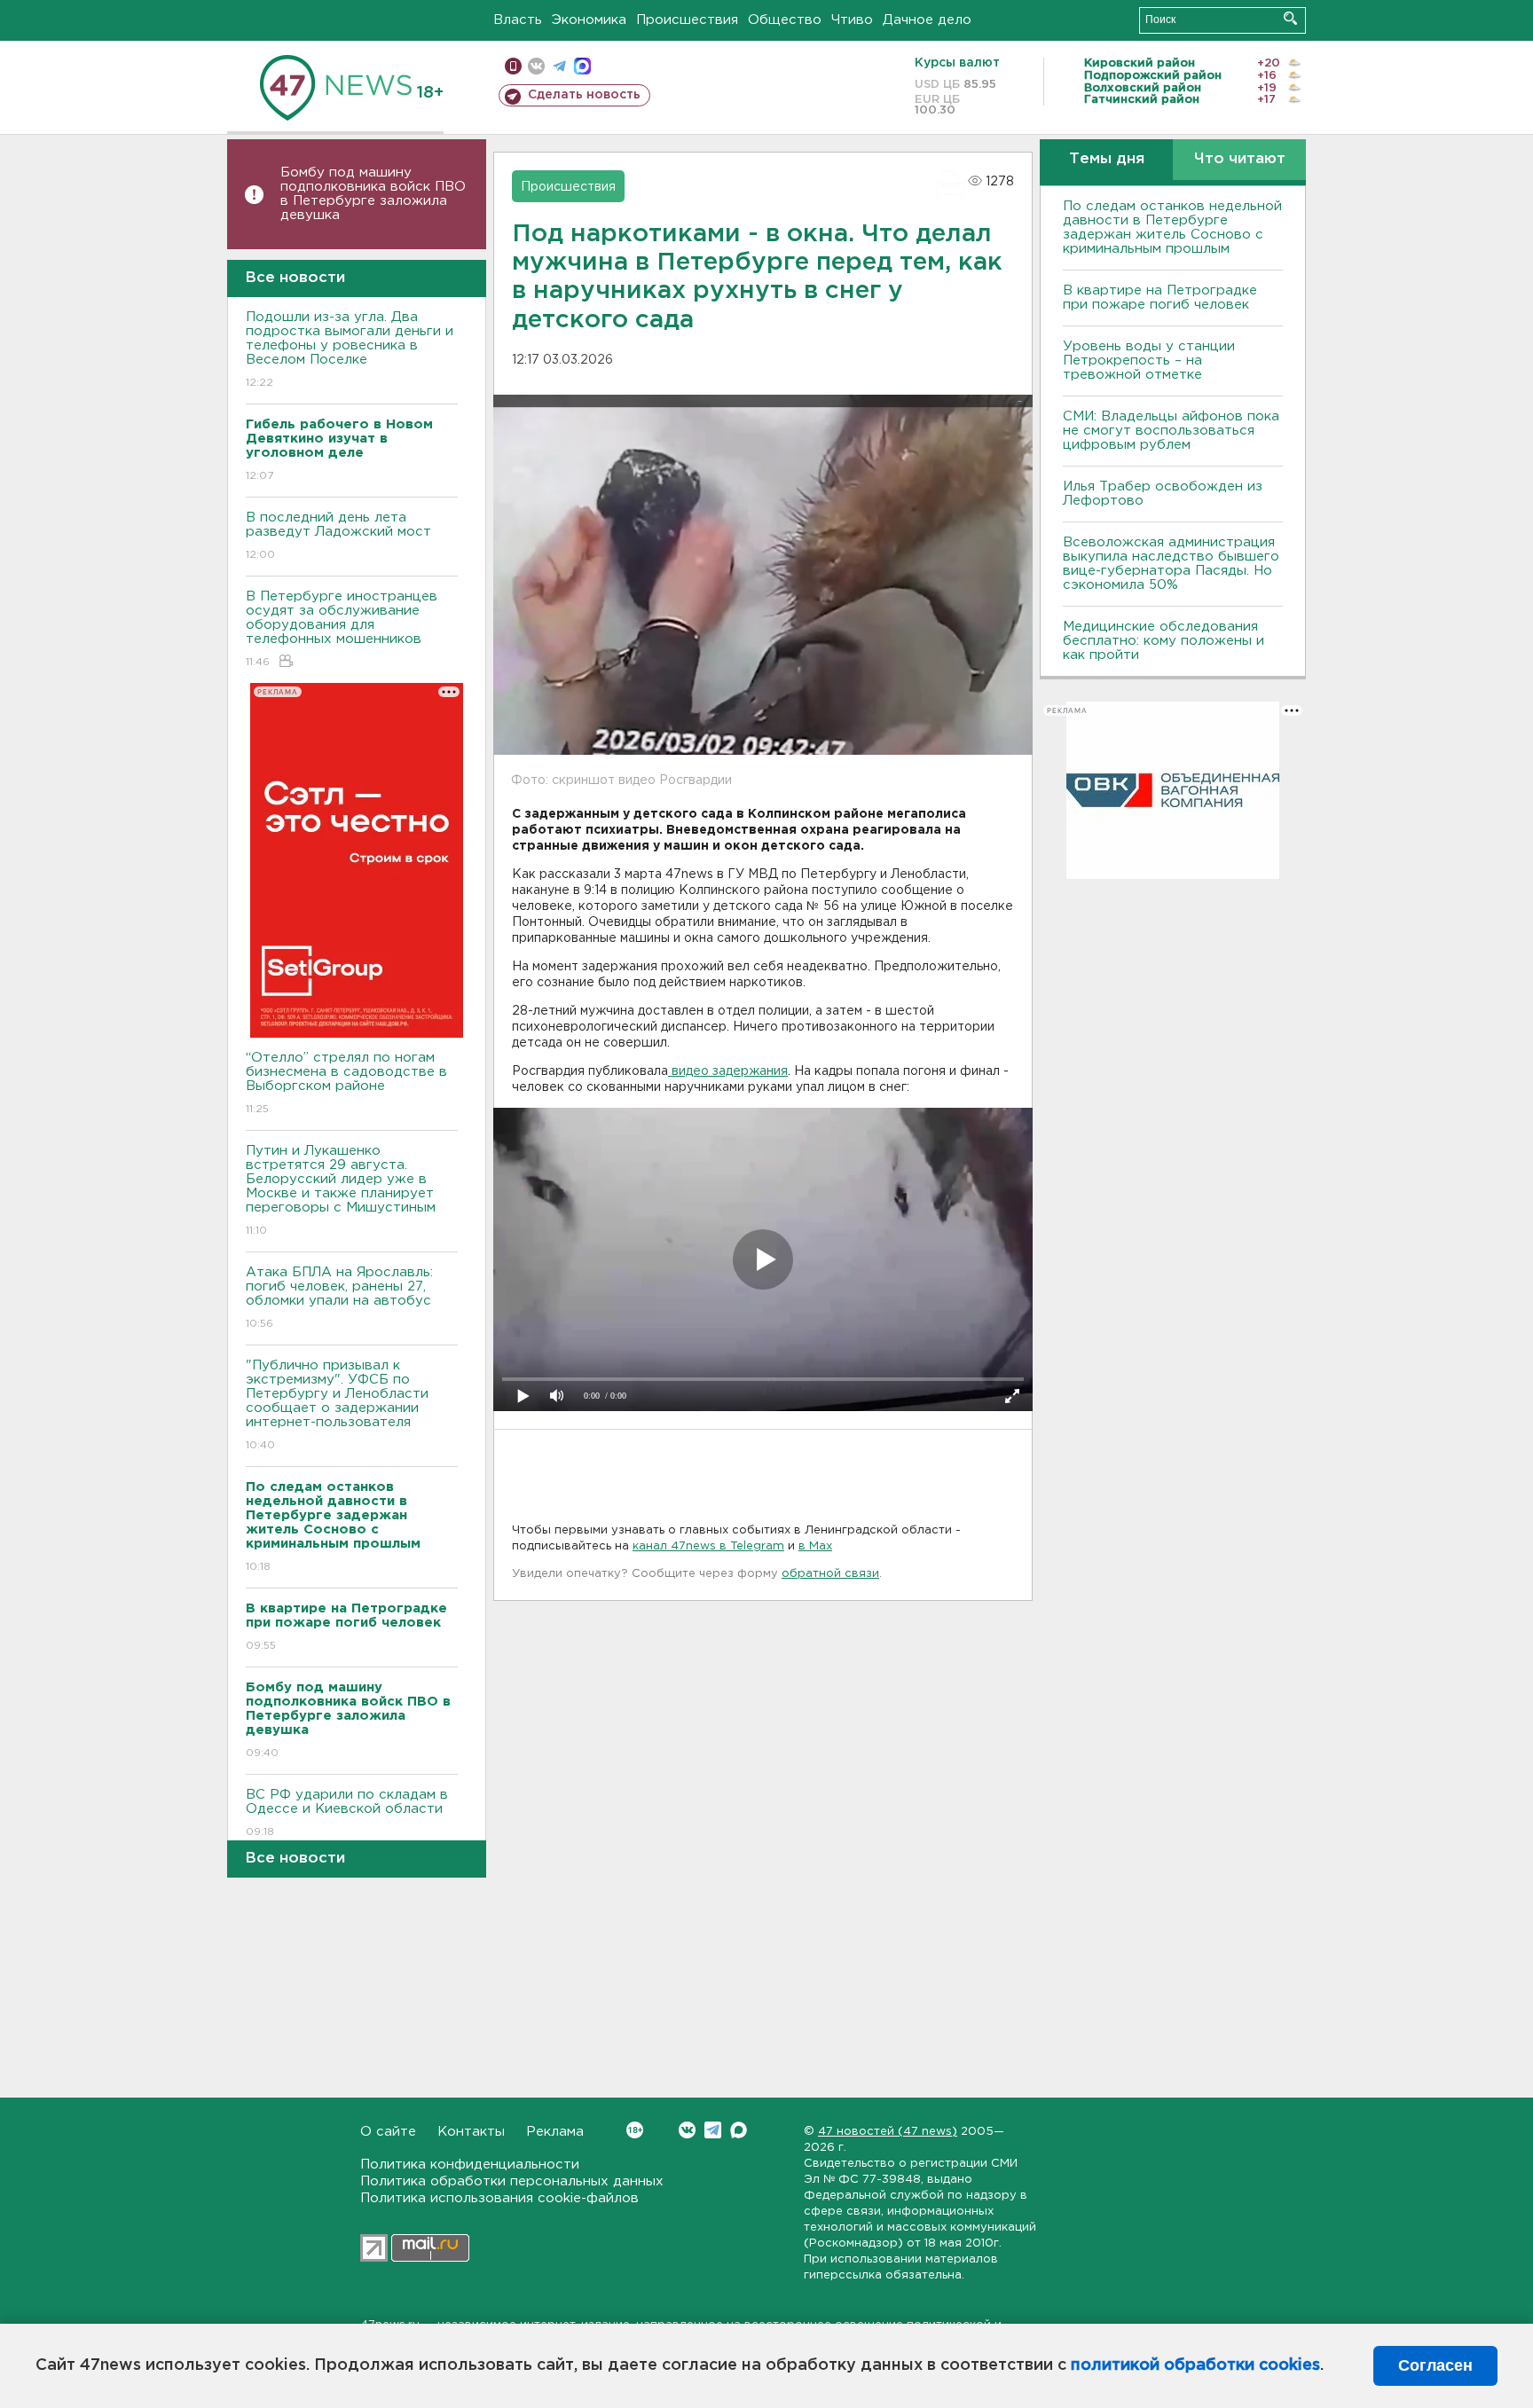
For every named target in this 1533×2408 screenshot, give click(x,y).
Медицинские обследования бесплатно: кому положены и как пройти (1164, 641)
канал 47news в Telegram (708, 1546)
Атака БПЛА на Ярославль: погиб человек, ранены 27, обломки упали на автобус (339, 1298)
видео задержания (728, 1071)
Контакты (471, 2132)
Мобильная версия (513, 66)
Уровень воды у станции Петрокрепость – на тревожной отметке (1149, 361)
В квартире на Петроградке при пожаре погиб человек (1160, 298)
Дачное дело (927, 20)
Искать (1290, 18)
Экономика (589, 20)
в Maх (815, 1546)
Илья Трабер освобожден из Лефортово (1163, 494)
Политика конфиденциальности (470, 2165)
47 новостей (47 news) (888, 2132)
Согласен (1435, 2365)
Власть (518, 20)
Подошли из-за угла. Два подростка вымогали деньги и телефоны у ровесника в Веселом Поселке (350, 349)
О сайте (388, 2132)
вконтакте (536, 66)
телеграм (559, 66)
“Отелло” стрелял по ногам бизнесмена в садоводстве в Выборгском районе (346, 1083)
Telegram (713, 2130)
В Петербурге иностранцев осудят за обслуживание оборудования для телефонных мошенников (342, 629)
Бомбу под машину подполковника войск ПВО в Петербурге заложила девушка (373, 194)
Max (739, 2130)
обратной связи (830, 1574)
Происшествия (687, 20)
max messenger (582, 66)
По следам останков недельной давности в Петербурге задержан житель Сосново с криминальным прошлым (1172, 227)
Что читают (1240, 159)
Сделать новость (584, 95)
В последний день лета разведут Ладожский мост (338, 536)
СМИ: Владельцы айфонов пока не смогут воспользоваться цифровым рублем (1171, 431)
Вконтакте (687, 2130)
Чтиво (852, 20)
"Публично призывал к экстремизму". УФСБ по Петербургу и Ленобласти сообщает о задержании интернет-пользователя (337, 1405)
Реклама (555, 2132)
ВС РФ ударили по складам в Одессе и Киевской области (347, 1813)
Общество (785, 20)
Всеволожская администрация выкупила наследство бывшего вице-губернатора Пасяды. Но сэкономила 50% (1171, 564)
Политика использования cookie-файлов (499, 2198)
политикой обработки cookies (1195, 2365)
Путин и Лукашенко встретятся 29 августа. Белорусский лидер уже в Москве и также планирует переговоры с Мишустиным (341, 1190)
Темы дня (1107, 159)
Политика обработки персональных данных (512, 2181)
